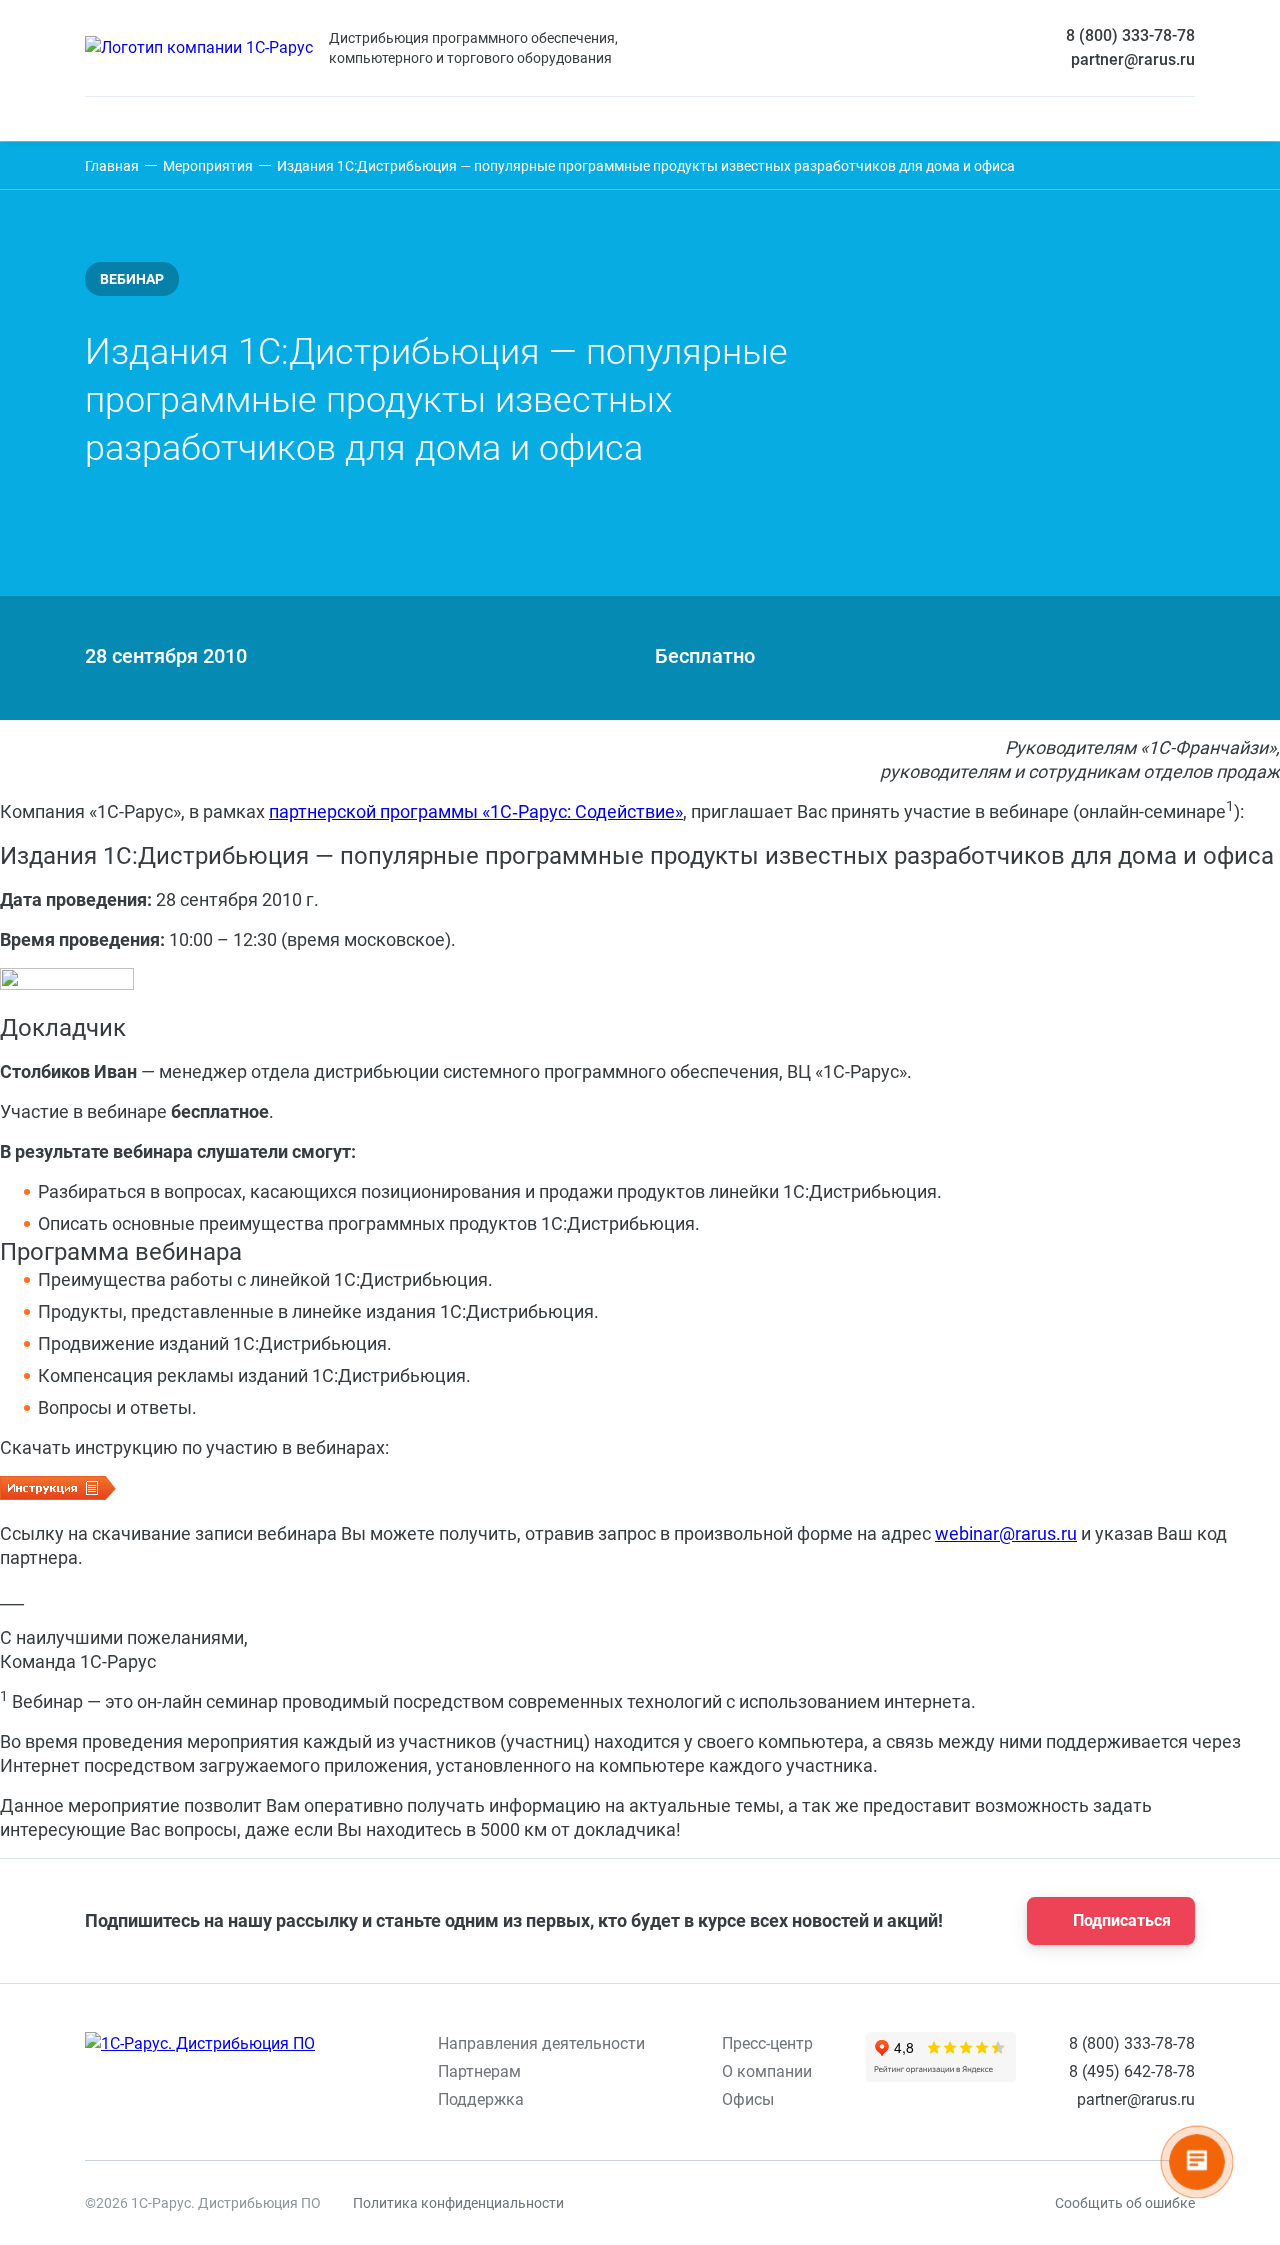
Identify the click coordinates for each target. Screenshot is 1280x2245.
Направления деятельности (541, 2043)
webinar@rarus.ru (1006, 1533)
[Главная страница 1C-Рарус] (199, 48)
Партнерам (479, 2071)
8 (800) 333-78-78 (1130, 35)
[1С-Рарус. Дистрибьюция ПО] (200, 2044)
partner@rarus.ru (1133, 59)
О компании (767, 2071)
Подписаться (1122, 1920)
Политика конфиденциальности (458, 2203)
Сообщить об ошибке (1125, 2203)
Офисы (748, 2099)
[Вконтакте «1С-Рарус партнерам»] (616, 2203)
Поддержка (481, 2099)
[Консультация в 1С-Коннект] (928, 2203)
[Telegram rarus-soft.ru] (668, 2203)
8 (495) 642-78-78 (1132, 2071)
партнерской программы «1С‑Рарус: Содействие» (476, 811)
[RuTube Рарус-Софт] (772, 2203)
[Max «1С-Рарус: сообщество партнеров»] (720, 2203)
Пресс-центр (767, 2043)
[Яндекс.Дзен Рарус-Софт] (824, 2203)
